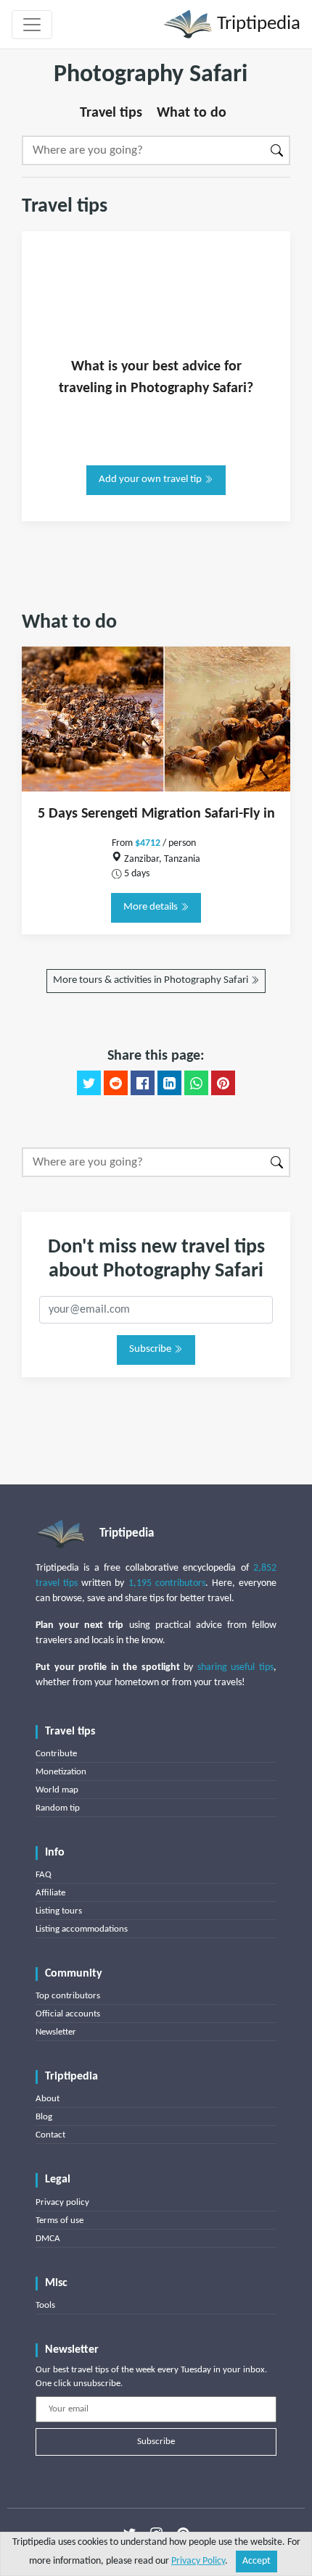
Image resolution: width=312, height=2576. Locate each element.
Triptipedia (256, 24)
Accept (256, 2561)
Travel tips (111, 113)
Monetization (61, 1772)
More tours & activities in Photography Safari (152, 980)
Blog (44, 2117)
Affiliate (50, 1893)
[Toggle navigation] (32, 25)
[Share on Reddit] (116, 1083)
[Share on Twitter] (89, 1083)
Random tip (58, 1808)
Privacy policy (62, 2202)
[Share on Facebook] (143, 1083)
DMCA (48, 2239)
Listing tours (59, 1911)
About (48, 2099)
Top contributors (68, 1996)
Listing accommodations (82, 1929)
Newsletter (56, 2032)
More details (152, 907)
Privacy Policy (198, 2561)
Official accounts (68, 2014)
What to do (192, 113)
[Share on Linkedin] (169, 1083)
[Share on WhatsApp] (196, 1083)
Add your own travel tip (151, 479)
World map (57, 1790)
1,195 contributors (167, 1583)
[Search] (278, 150)
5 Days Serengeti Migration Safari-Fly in (156, 814)
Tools (45, 2305)
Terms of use (59, 2220)
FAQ (44, 1875)
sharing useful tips (235, 1667)
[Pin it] (223, 1083)
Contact (50, 2135)
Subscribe (151, 1349)
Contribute (56, 1754)
